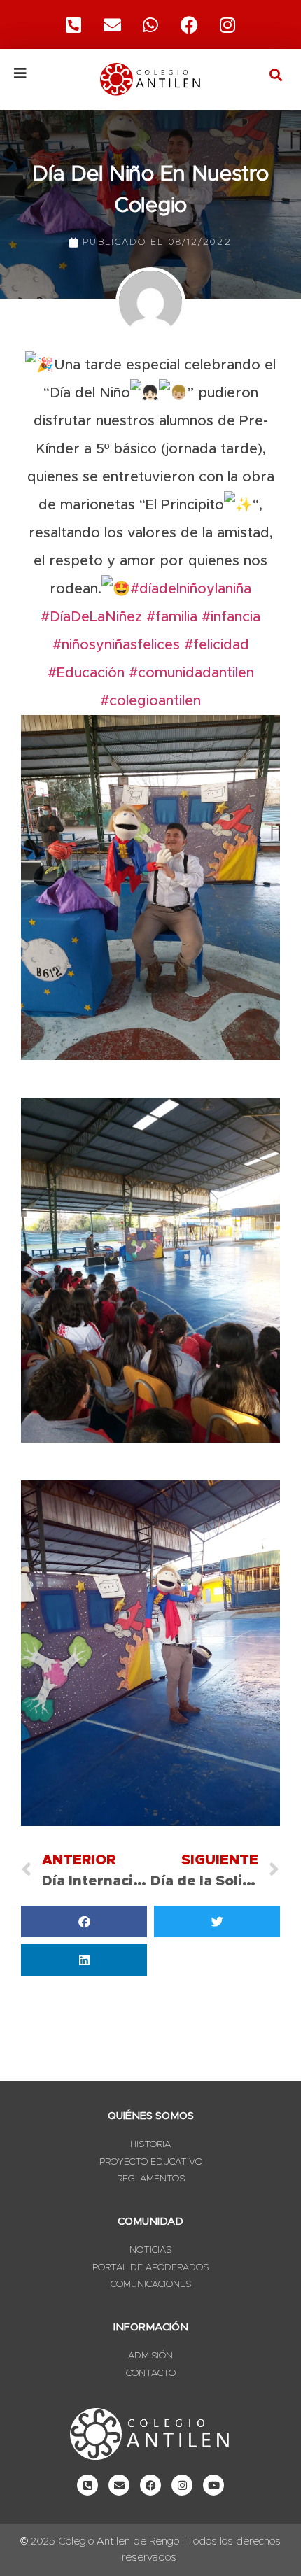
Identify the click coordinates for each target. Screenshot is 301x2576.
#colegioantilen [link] (150, 701)
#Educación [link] (86, 673)
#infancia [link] (231, 617)
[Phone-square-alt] (73, 24)
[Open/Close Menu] (41, 73)
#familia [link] (172, 617)
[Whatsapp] (150, 24)
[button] (275, 75)
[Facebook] (189, 24)
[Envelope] (119, 2485)
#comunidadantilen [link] (191, 673)
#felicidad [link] (217, 645)
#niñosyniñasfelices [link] (116, 645)
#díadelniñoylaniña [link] (191, 589)
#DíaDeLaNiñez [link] (91, 617)
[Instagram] (227, 24)
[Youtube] (213, 2485)
